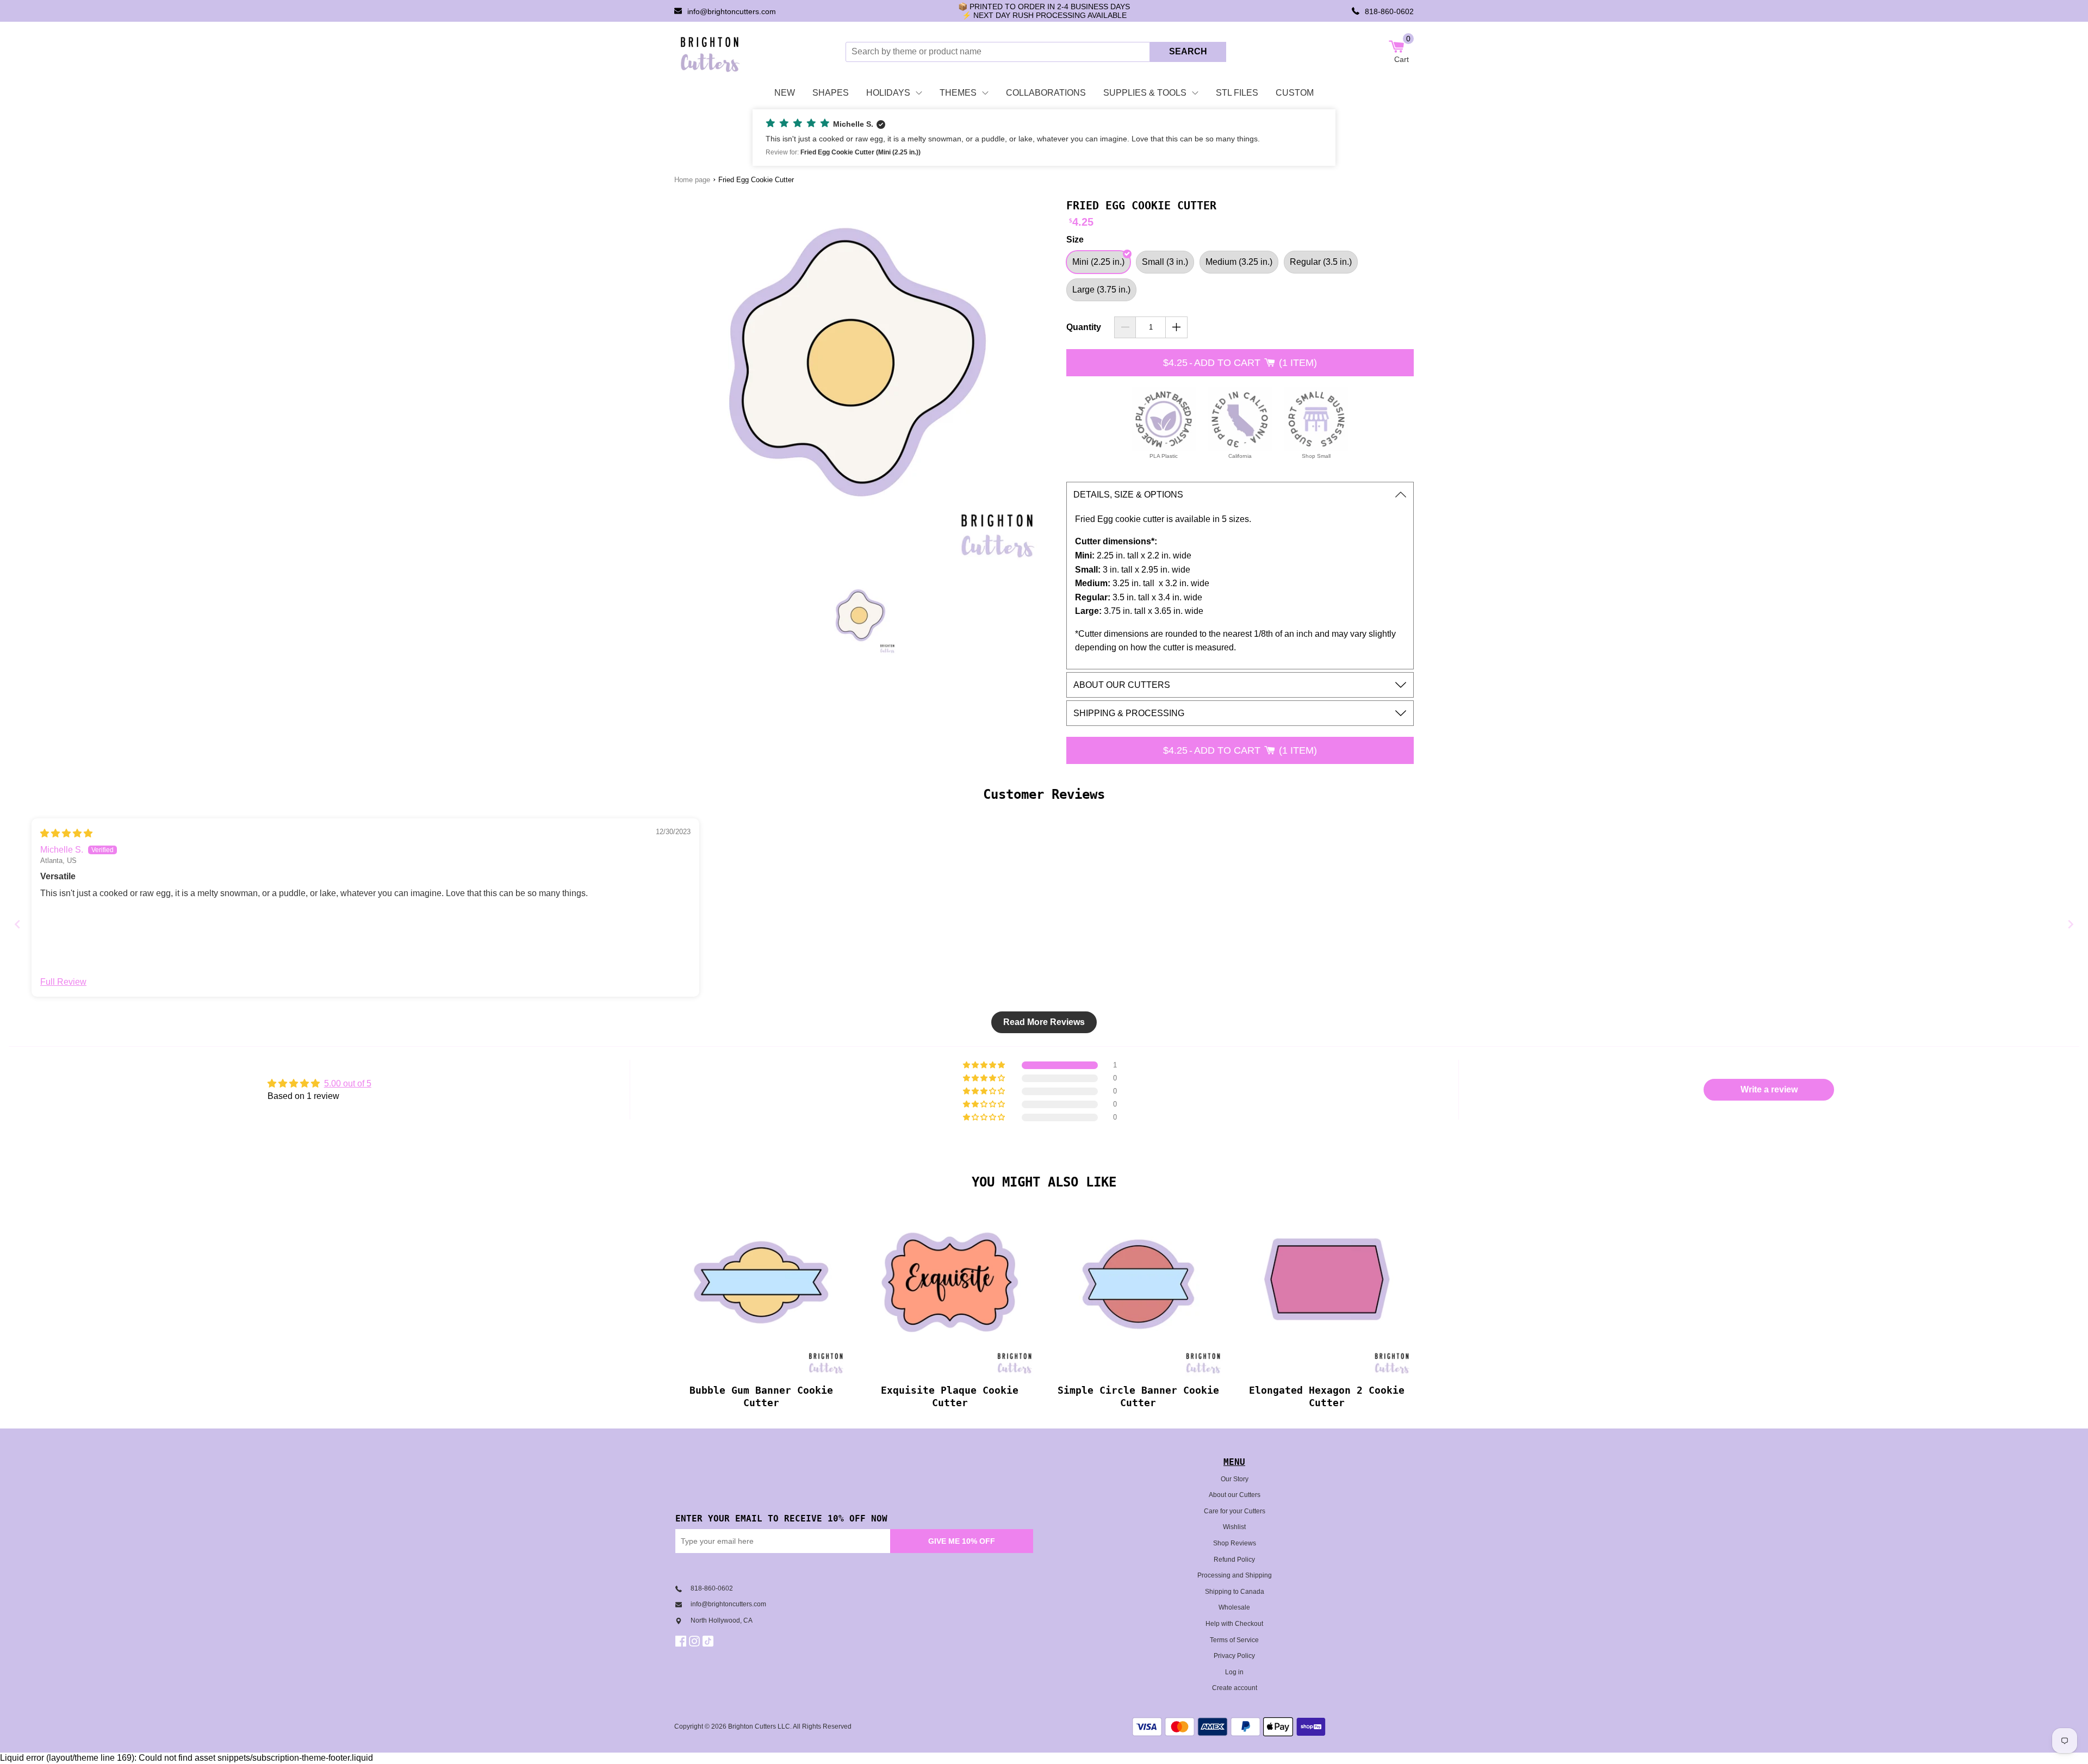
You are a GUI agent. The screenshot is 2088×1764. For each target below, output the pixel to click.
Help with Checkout (1234, 1624)
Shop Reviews (1235, 1543)
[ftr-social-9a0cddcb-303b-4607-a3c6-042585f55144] (696, 1641)
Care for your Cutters (1235, 1511)
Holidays (888, 93)
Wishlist (1234, 1527)
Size (1075, 240)
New (785, 93)
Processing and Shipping (1235, 1575)
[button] (1044, 138)
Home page (692, 180)
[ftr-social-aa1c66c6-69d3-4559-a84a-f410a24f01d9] (682, 1641)
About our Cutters (1235, 1495)
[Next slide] (2071, 924)
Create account (1235, 1688)
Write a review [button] (1769, 1089)
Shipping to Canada (1235, 1592)
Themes (958, 93)
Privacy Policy (1234, 1656)
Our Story (1235, 1479)
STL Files (1237, 93)
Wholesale (1234, 1607)
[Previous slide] (17, 924)
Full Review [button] (63, 982)
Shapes (831, 93)
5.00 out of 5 (348, 1083)
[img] (66, 833)
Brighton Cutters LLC (759, 1726)
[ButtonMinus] (1125, 327)
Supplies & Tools (1145, 93)
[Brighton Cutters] (710, 52)
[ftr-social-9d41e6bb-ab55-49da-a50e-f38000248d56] (709, 1641)
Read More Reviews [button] (1044, 1022)
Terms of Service (1234, 1640)
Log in (1234, 1672)
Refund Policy (1234, 1560)
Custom (1295, 93)
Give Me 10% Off (962, 1541)
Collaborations (1046, 93)
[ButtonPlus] (1176, 327)
